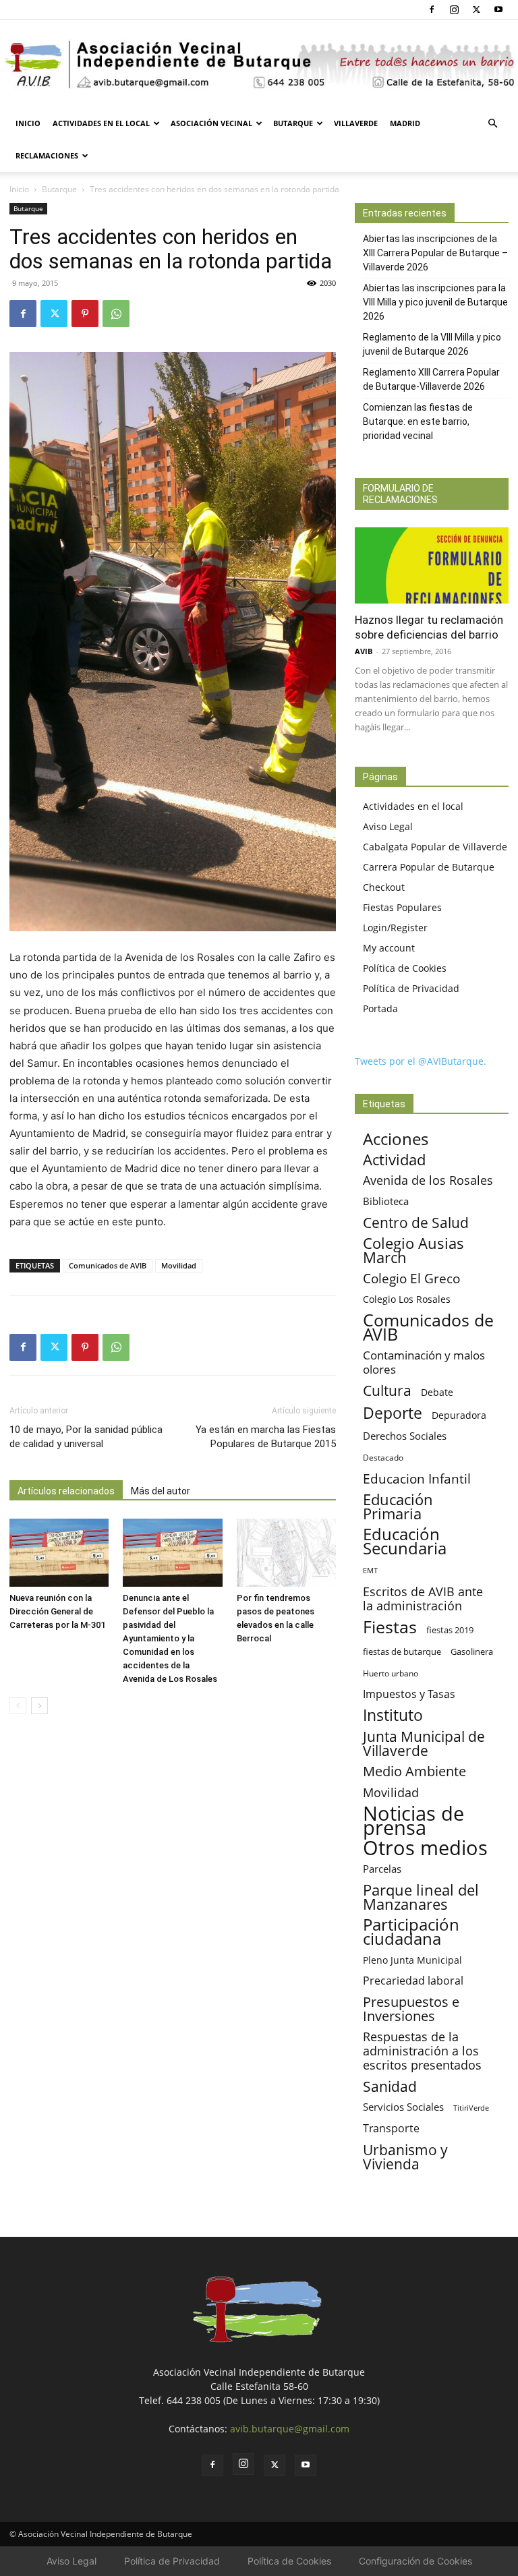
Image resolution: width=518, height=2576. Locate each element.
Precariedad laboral (413, 1981)
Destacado (383, 1458)
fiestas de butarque (402, 1651)
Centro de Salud (416, 1222)
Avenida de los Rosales (428, 1180)
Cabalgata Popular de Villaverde (435, 847)
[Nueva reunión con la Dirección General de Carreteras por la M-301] (59, 1553)
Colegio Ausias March (413, 1250)
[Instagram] (454, 9)
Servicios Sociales (403, 2107)
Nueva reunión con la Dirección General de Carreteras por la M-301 (57, 1611)
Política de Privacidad (411, 988)
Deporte (393, 1413)
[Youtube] (498, 9)
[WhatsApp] (116, 314)
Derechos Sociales (405, 1436)
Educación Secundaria (405, 1542)
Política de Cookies (405, 968)
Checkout (384, 887)
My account (389, 948)
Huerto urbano (391, 1673)
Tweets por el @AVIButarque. (421, 1061)
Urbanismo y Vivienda (405, 2157)
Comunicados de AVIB (108, 1265)
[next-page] (39, 1706)
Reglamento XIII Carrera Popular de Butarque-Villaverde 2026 (431, 379)
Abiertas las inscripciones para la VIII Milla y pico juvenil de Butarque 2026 (435, 302)
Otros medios (425, 1848)
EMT (370, 1571)
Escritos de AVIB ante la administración (423, 1599)
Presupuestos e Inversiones (411, 2009)
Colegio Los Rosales (407, 1299)
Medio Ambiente (414, 1771)
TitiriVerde (471, 2108)
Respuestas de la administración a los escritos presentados (422, 2051)
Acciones (396, 1139)
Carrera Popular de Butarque (429, 867)
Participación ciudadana (411, 1932)
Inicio (28, 123)
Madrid (405, 123)
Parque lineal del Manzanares (421, 1897)
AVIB (364, 651)
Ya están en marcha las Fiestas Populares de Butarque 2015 (266, 1437)
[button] (492, 124)
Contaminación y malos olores (424, 1362)
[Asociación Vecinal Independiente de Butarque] (259, 64)
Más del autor (161, 1491)
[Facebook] (432, 9)
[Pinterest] (85, 314)
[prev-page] (18, 1706)
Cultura (387, 1390)
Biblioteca (386, 1201)
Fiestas (390, 1627)
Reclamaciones (47, 155)
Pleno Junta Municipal (412, 1960)
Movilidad (179, 1265)
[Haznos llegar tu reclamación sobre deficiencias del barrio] (432, 565)
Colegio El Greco (411, 1278)
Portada (380, 1008)
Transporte (391, 2129)
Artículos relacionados (66, 1491)
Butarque (293, 123)
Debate (437, 1392)
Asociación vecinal (211, 123)
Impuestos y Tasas (409, 1694)
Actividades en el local (101, 123)
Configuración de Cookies (415, 2561)
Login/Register (395, 928)
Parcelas (382, 1869)
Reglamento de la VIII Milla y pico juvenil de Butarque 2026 (432, 344)
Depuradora (459, 1415)
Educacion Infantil (417, 1479)
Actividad (394, 1160)
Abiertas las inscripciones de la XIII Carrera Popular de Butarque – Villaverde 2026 (435, 253)
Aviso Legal (388, 826)
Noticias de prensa (413, 1820)
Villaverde (356, 123)
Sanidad (390, 2086)
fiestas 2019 (450, 1630)
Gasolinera (472, 1651)
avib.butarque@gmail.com (290, 2429)
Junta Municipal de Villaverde (424, 1743)
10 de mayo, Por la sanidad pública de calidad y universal (86, 1437)
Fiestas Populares (402, 907)
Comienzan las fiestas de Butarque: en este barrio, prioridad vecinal (418, 421)
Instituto (393, 1715)
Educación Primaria (398, 1506)
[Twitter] (476, 9)
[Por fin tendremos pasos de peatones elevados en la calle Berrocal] (286, 1553)
